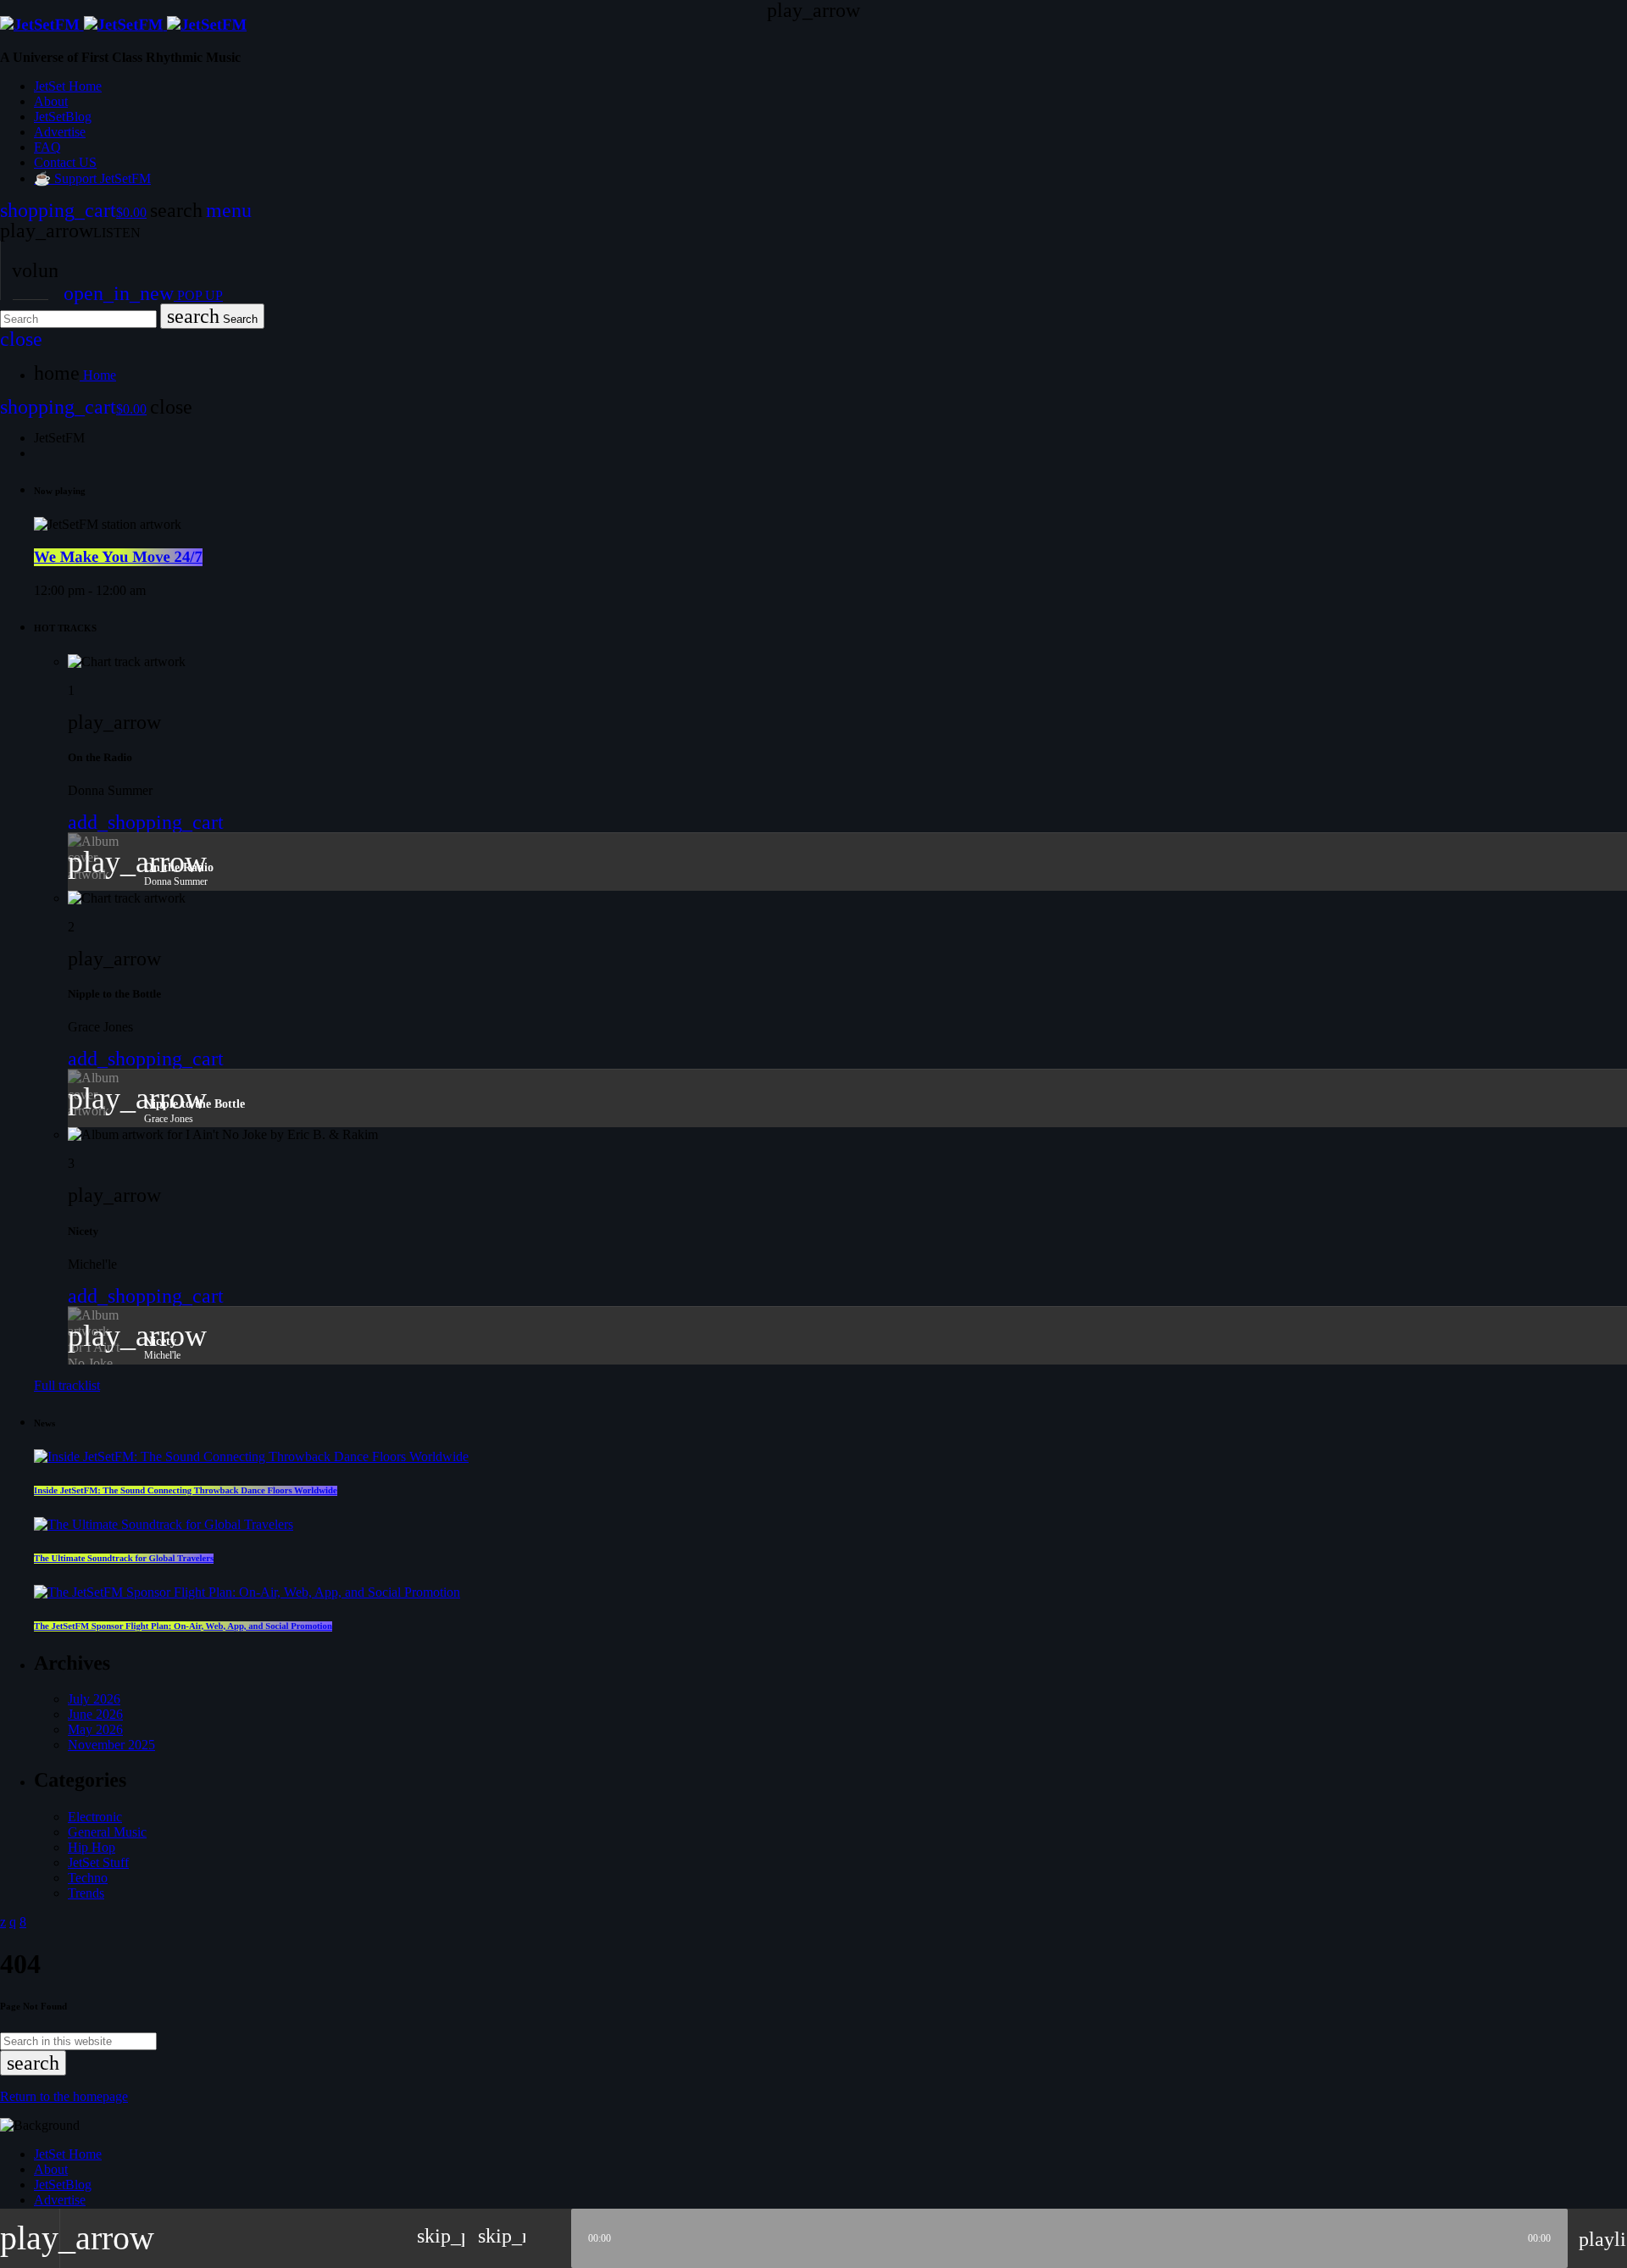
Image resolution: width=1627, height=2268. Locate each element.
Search (212, 316)
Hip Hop (92, 1847)
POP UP (143, 295)
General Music (107, 1832)
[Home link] (123, 25)
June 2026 (95, 1714)
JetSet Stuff (98, 1862)
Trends (86, 1893)
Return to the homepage (64, 2096)
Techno (88, 1878)
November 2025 (111, 1745)
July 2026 (94, 1699)
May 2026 (95, 1729)
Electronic (95, 1817)
